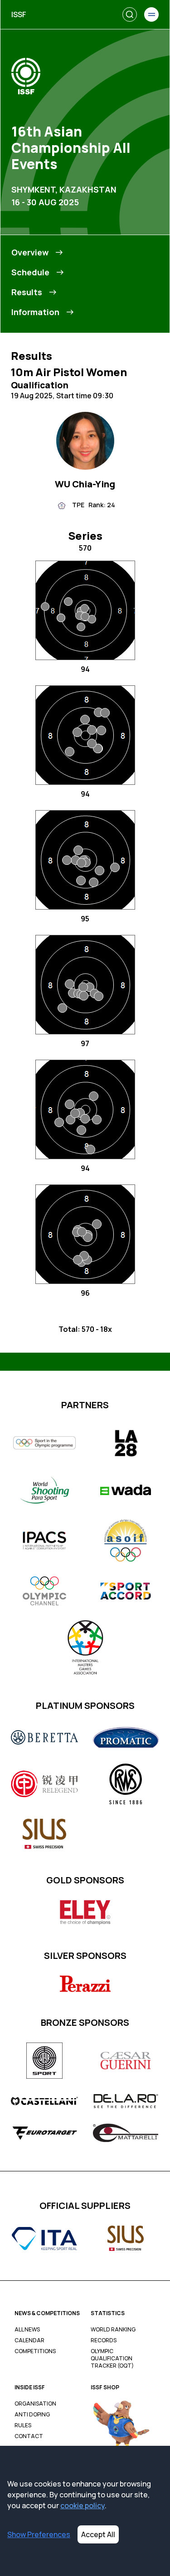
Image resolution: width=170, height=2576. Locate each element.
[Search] (130, 14)
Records (104, 2340)
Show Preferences (39, 2534)
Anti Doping (32, 2415)
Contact (29, 2436)
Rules (23, 2425)
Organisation (35, 2404)
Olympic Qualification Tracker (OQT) (112, 2359)
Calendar (29, 2340)
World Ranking (113, 2330)
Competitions (35, 2351)
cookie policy (83, 2505)
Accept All (98, 2534)
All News (27, 2330)
